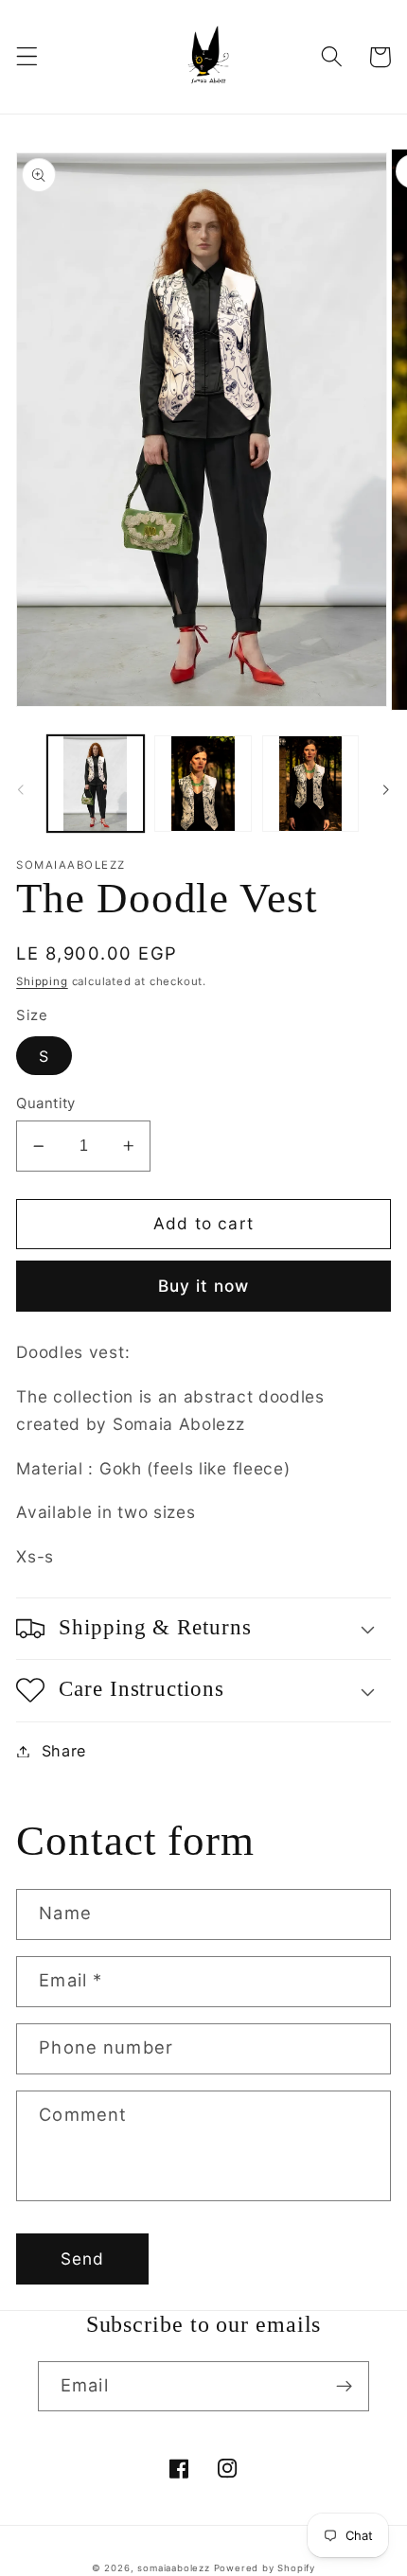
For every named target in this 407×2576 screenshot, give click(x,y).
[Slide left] (21, 789)
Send (83, 2258)
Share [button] (64, 1751)
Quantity (46, 1103)
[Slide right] (386, 789)
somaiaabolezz (173, 2568)
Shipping (42, 981)
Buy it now (204, 1286)
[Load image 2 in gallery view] (203, 784)
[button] (27, 57)
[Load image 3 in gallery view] (310, 784)
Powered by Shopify (265, 2568)
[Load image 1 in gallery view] (96, 784)
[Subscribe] (344, 2387)
